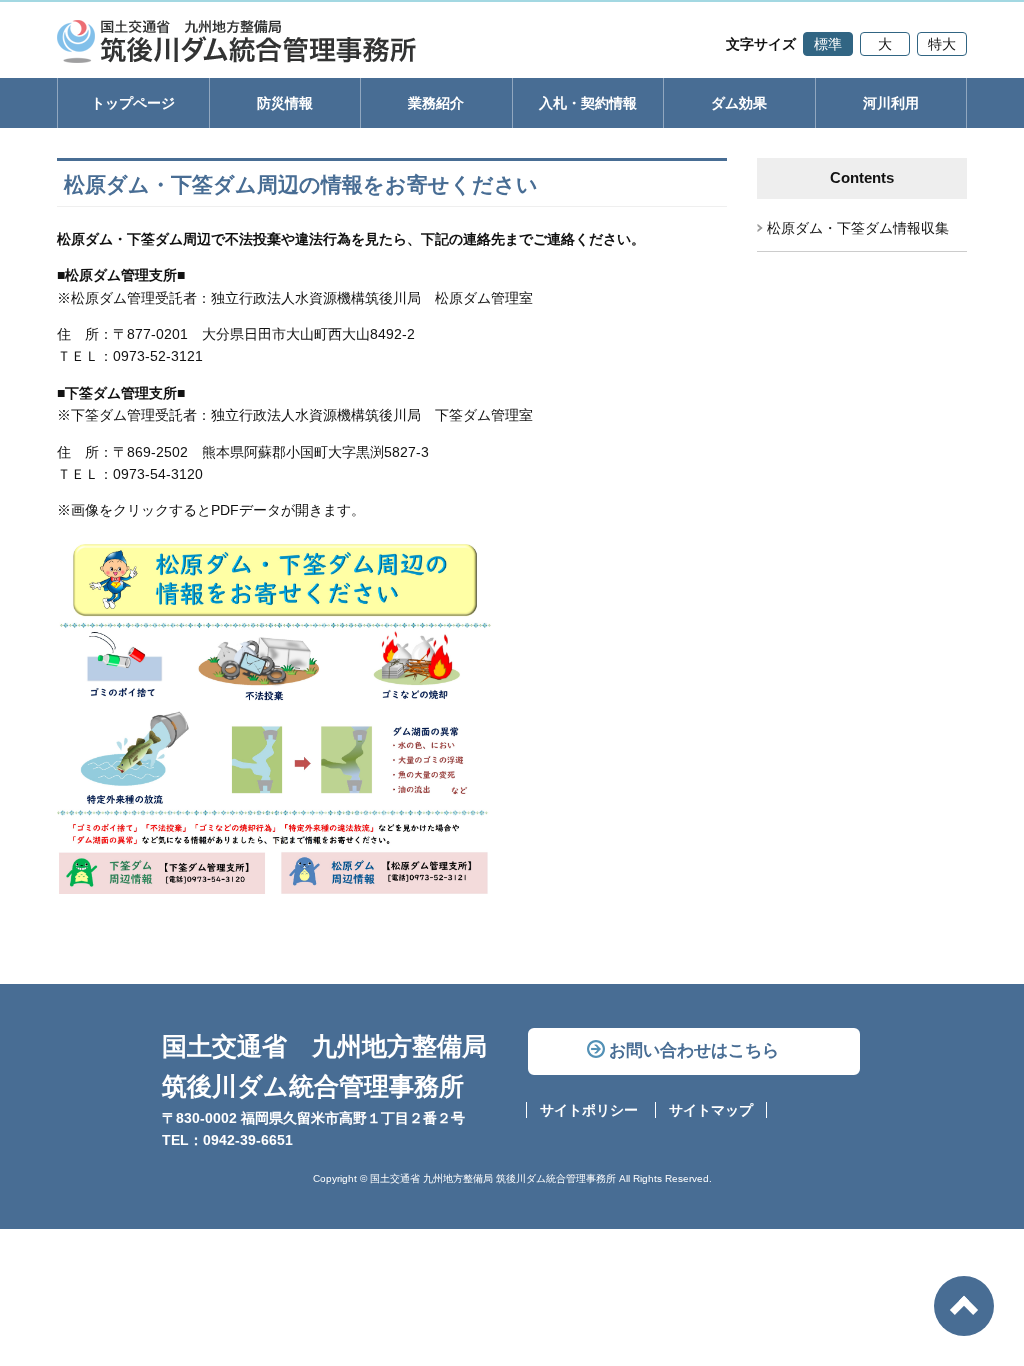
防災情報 (285, 103)
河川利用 (891, 103)
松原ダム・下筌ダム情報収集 (858, 228)
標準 (828, 44)
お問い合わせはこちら (694, 1050)
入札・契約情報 (588, 103)
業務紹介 (436, 103)
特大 (942, 44)
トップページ (133, 103)
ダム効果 (739, 103)
